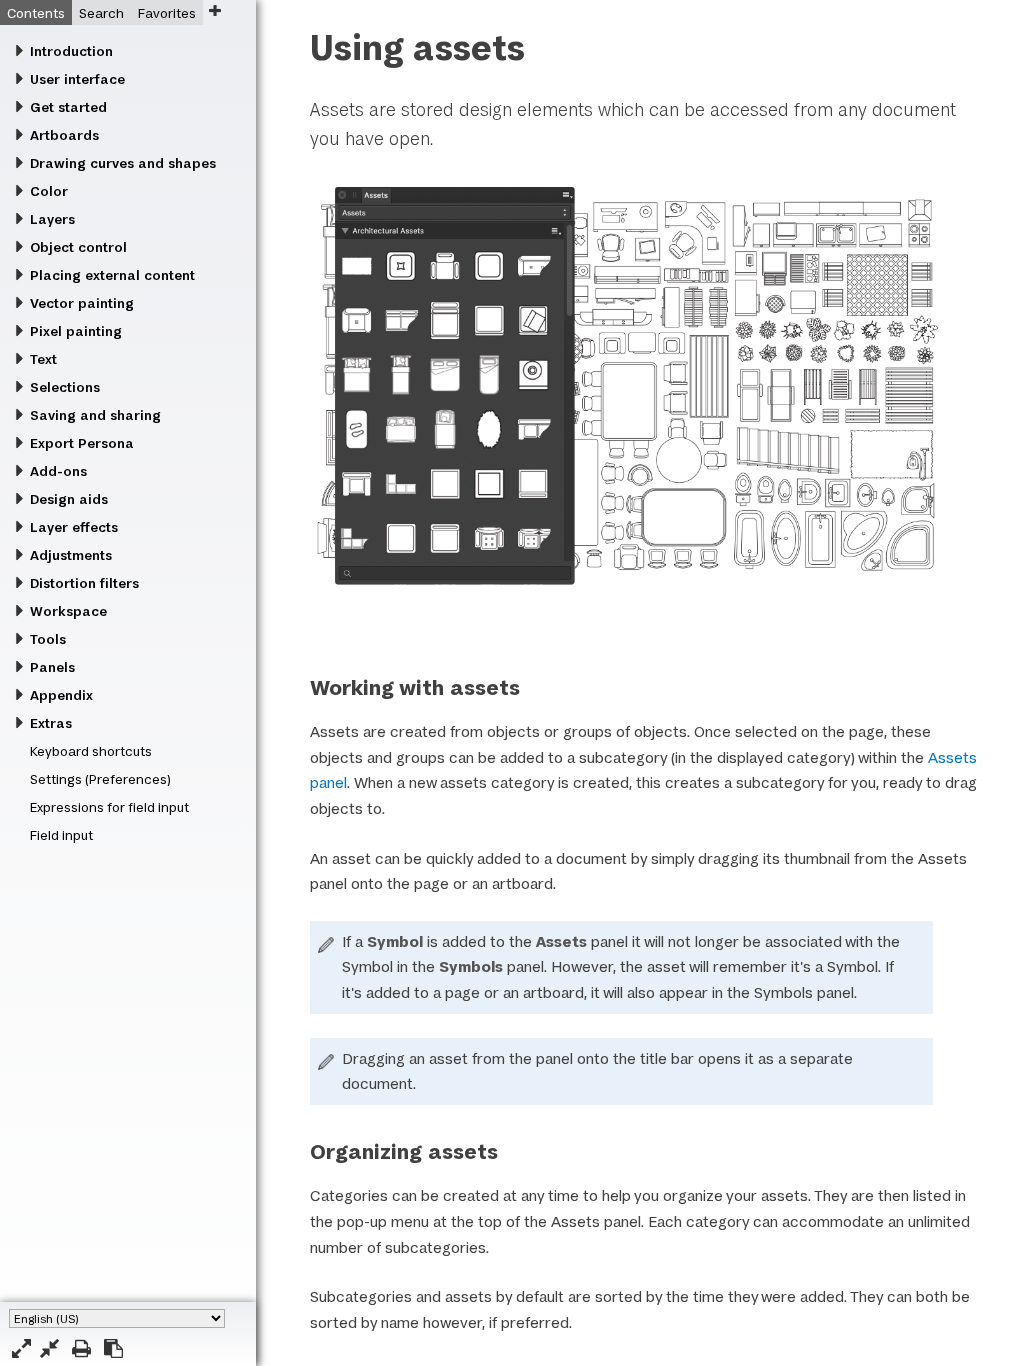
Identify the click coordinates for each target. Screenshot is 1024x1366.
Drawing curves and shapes (123, 163)
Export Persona (82, 443)
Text (43, 359)
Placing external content (112, 275)
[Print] (81, 1348)
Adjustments (71, 555)
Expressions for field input (109, 807)
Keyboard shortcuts (91, 751)
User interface (77, 79)
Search (101, 13)
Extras (51, 723)
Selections (65, 387)
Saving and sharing (95, 415)
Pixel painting (76, 331)
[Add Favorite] (214, 10)
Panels (52, 667)
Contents (36, 13)
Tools (48, 639)
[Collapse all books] (49, 1348)
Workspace (68, 611)
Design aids (69, 499)
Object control (78, 247)
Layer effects (74, 527)
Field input (61, 835)
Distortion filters (84, 583)
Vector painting (82, 303)
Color (49, 191)
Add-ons (58, 471)
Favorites (167, 13)
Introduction (71, 51)
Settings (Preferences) (100, 779)
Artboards (64, 135)
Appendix (61, 695)
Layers (52, 219)
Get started (68, 107)
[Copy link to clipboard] (113, 1348)
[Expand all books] (21, 1348)
